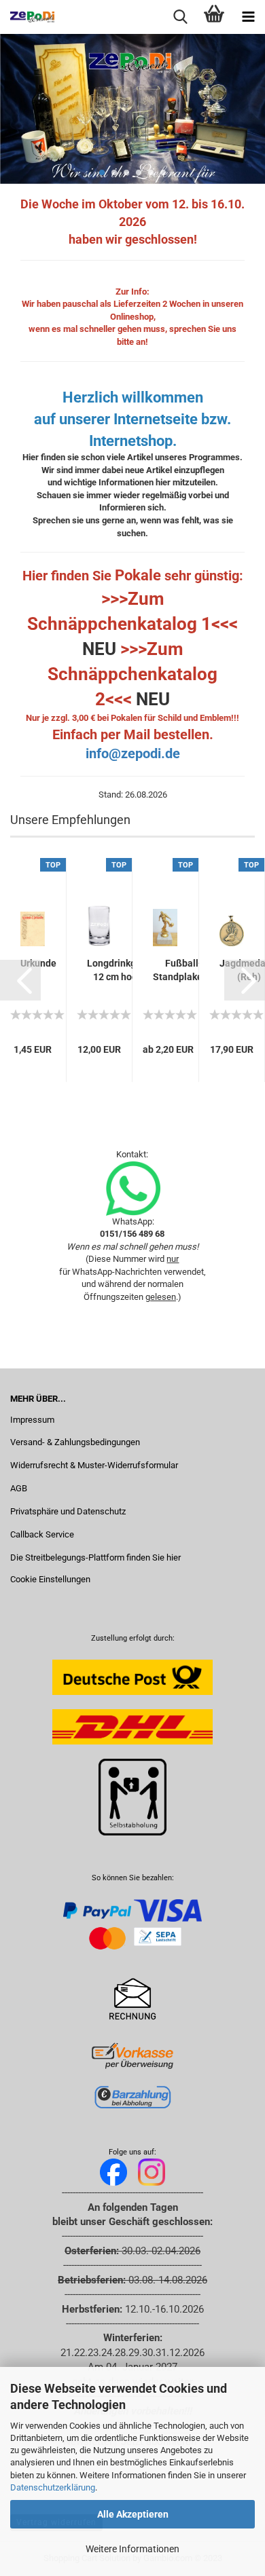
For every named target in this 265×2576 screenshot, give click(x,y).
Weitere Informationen (132, 2549)
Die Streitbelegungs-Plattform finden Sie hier (95, 1557)
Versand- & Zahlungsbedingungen (75, 1442)
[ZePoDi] (27, 17)
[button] (20, 980)
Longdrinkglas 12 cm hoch (118, 970)
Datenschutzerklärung (53, 2487)
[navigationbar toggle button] (248, 17)
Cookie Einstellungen (50, 1579)
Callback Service (42, 1534)
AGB (19, 1488)
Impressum (32, 1420)
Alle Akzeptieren (133, 2514)
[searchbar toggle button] (180, 17)
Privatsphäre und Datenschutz (68, 1511)
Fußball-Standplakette (184, 970)
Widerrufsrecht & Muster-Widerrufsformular (94, 1465)
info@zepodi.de (133, 753)
